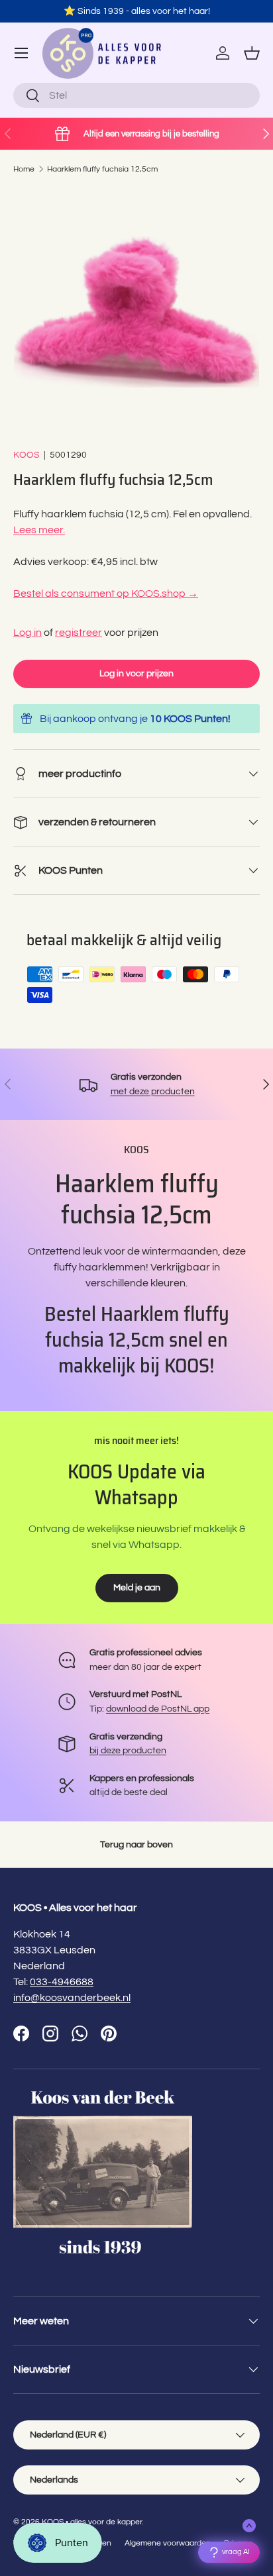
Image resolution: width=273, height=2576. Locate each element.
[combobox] (136, 95)
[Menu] (21, 53)
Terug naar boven (136, 1844)
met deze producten (153, 1091)
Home (24, 169)
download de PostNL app (158, 1709)
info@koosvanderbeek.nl (72, 1998)
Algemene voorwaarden (168, 2543)
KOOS (27, 455)
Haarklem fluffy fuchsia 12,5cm (102, 169)
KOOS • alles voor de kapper (92, 2522)
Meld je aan (137, 1587)
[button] (252, 53)
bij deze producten (128, 1750)
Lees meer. (39, 530)
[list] (136, 311)
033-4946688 (62, 1982)
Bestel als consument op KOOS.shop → (106, 593)
